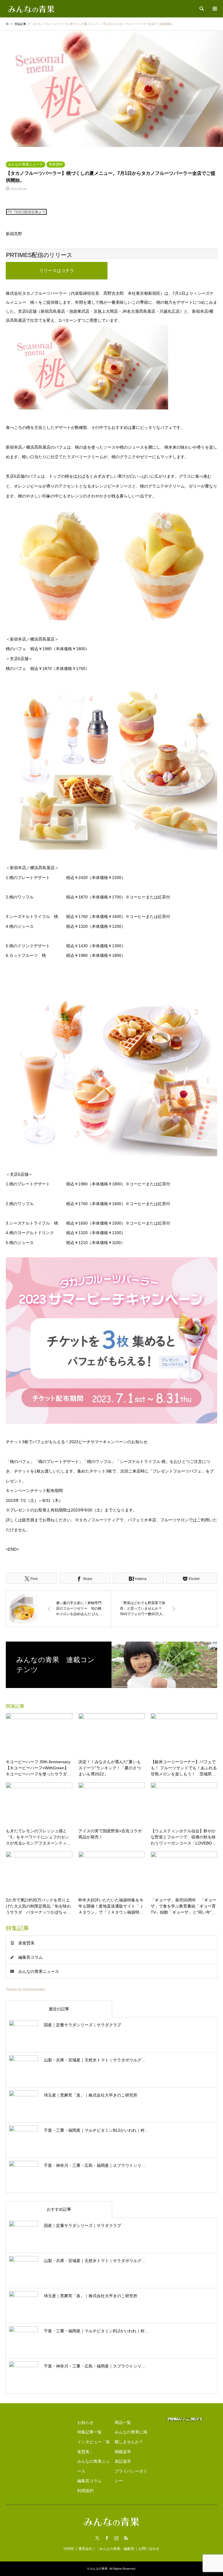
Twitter (97, 2538)
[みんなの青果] (31, 9)
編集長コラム (30, 1957)
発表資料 (56, 164)
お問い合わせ (149, 2549)
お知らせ (85, 2422)
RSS (126, 2538)
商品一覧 (123, 2422)
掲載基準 (123, 2452)
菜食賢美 (26, 1943)
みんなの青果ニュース (26, 164)
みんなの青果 (99, 2569)
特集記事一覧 (89, 2432)
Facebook (107, 2538)
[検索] (201, 9)
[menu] (214, 9)
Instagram (116, 2538)
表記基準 (123, 2461)
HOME (69, 2549)
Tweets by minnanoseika (25, 1989)
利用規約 (85, 2491)
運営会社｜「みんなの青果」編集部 (106, 2549)
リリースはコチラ (57, 270)
